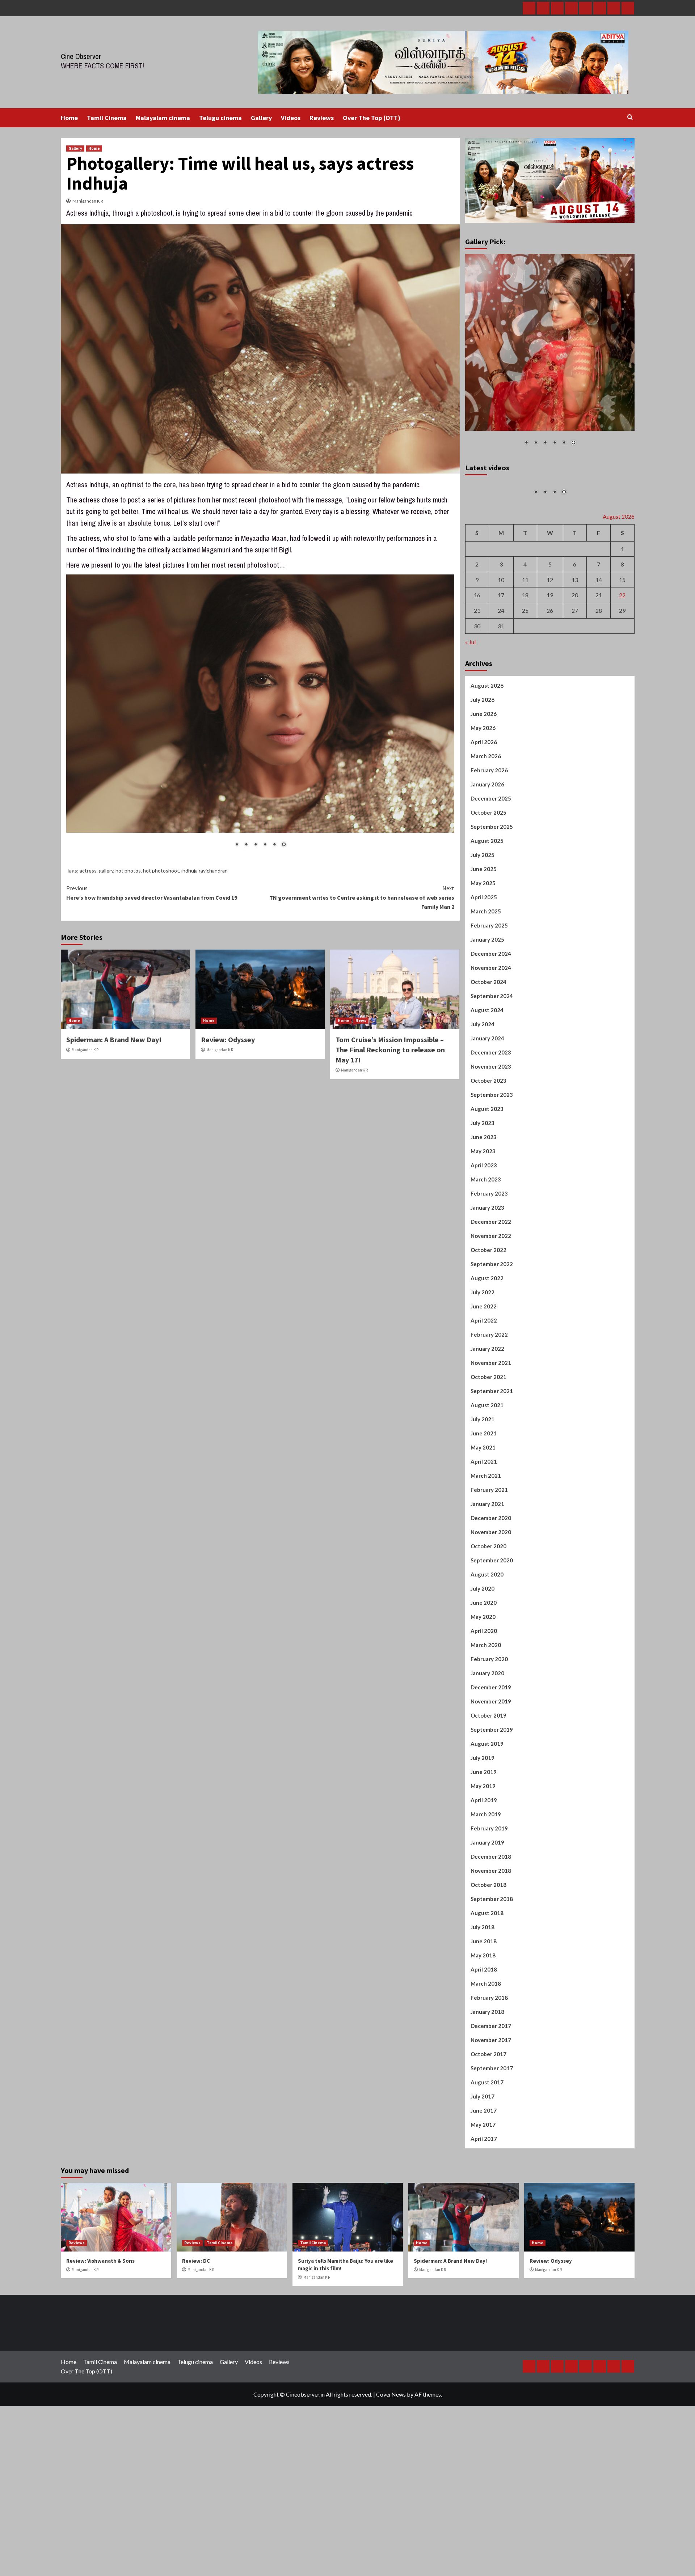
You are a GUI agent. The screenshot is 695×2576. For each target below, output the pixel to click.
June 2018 (484, 2023)
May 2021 (483, 1529)
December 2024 (491, 1035)
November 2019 (491, 1783)
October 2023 (488, 1162)
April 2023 (484, 1247)
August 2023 (487, 1191)
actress (88, 871)
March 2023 (486, 1261)
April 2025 (484, 979)
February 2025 (489, 1007)
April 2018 (484, 2051)
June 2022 (484, 1388)
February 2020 (489, 1741)
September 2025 (492, 908)
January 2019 (487, 1924)
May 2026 (483, 810)
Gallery (261, 118)
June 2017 (484, 2192)
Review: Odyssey (228, 1039)
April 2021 (484, 1543)
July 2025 (483, 937)
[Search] (630, 117)
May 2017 (483, 2206)
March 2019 (486, 1896)
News (361, 1020)
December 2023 (491, 1134)
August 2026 (487, 767)
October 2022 (488, 1332)
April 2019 (484, 1882)
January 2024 (487, 1120)
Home (69, 118)
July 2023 (483, 1205)
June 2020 (484, 1684)
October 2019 (488, 1797)
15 (622, 661)
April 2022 (484, 1402)
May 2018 (483, 2037)
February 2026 (489, 852)
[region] (260, 716)
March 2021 (486, 1557)
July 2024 (483, 1106)
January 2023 (487, 1289)
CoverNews (391, 2476)
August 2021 (487, 1487)
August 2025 (487, 922)
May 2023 (483, 1233)
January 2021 (487, 1586)
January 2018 (487, 2093)
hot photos (128, 871)
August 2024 (487, 1092)
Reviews (322, 118)
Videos (291, 118)
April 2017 (484, 2220)
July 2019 (483, 1839)
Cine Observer (81, 56)
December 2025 (491, 880)
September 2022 (492, 1346)
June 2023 (484, 1219)
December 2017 (491, 2108)
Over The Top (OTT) (372, 118)
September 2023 (492, 1176)
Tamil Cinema (107, 118)
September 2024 (492, 1078)
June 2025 (484, 951)
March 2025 (486, 993)
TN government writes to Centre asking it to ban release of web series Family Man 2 (362, 897)
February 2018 (489, 2079)
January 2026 (487, 866)
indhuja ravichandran (205, 871)
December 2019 (491, 1769)
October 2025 (488, 894)
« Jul (470, 724)
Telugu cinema (220, 118)
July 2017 (483, 2178)
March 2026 (486, 838)
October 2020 (488, 1628)
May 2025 (483, 965)
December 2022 (491, 1303)
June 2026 (484, 795)
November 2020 (491, 1614)
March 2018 (486, 2065)
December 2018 (491, 1938)
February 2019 (489, 1910)
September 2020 (492, 1642)
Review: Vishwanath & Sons (100, 2342)
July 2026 (483, 781)
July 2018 (483, 2009)
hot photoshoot (161, 871)
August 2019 (487, 1825)
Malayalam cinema (163, 118)
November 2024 (491, 1049)
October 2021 (488, 1459)
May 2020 (483, 1698)
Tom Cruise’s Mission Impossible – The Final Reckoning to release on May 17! (390, 1050)
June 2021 (484, 1515)
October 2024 (488, 1064)
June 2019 (484, 1854)
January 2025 (487, 1021)
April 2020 (484, 1713)
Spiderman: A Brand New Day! (114, 1039)
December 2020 (491, 1600)
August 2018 (487, 1995)
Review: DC (196, 2342)
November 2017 (491, 2122)
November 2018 (491, 1952)
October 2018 (488, 1966)
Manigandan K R (88, 201)
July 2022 (483, 1374)
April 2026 (484, 824)
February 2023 (489, 1275)
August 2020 (487, 1656)
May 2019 (483, 1868)
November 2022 (491, 1317)
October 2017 (488, 2136)
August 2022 (487, 1360)
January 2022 (487, 1430)
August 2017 (487, 2164)
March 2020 (486, 1727)
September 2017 (492, 2150)
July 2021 (483, 1501)
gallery (106, 871)
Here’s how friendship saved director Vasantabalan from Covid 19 (152, 893)
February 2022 (489, 1416)
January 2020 (487, 1755)
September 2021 (492, 1473)
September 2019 (492, 1811)
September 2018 (492, 1981)
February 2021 (489, 1571)
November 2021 (491, 1444)
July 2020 (483, 1670)
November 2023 (491, 1148)
